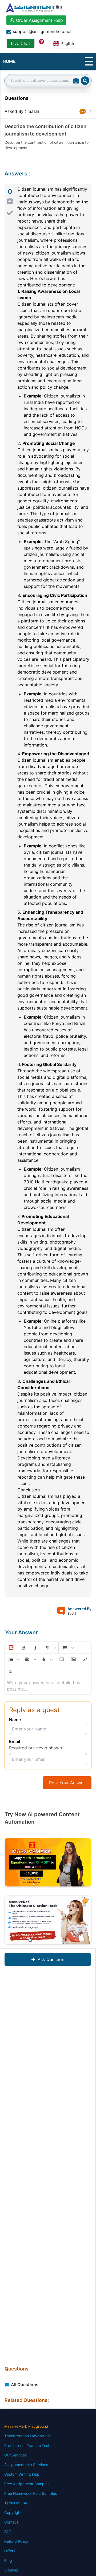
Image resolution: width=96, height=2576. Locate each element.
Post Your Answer (67, 1783)
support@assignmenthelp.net (42, 31)
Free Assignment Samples (27, 2484)
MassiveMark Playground (26, 2426)
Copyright (13, 2513)
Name (15, 1720)
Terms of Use (16, 2503)
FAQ (8, 2532)
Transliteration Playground (27, 2436)
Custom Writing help (22, 2474)
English (68, 44)
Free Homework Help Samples (31, 2493)
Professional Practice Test (27, 2445)
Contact (11, 2522)
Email (15, 1741)
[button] (11, 1648)
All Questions (25, 2385)
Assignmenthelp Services (26, 2465)
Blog (8, 2560)
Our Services (15, 2455)
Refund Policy (16, 2541)
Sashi (34, 111)
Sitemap (11, 2570)
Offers (10, 2551)
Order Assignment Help (39, 20)
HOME (9, 61)
